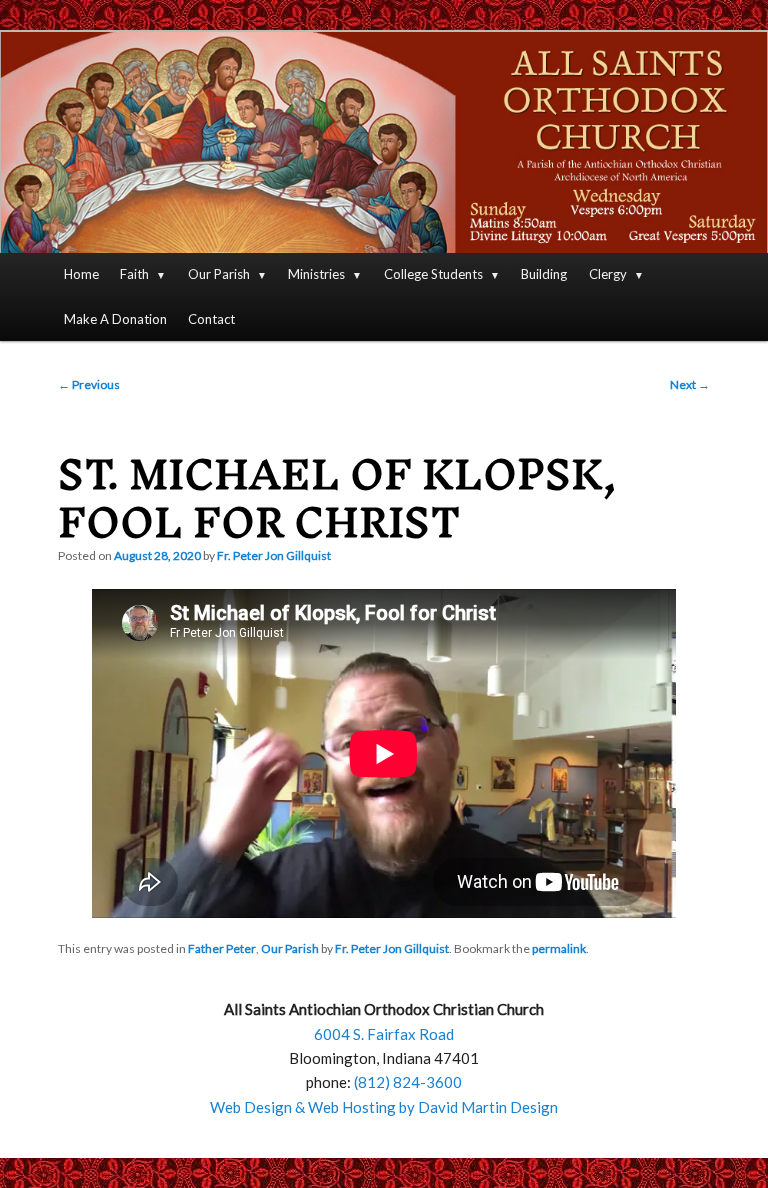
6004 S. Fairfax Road (384, 1034)
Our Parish (219, 274)
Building (544, 274)
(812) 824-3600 (408, 1082)
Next (690, 384)
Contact (211, 319)
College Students (433, 274)
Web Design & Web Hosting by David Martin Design (384, 1107)
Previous (89, 384)
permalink (559, 948)
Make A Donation (115, 319)
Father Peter (222, 948)
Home (81, 274)
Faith (134, 274)
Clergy (608, 274)
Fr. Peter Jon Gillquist (274, 555)
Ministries (316, 274)
